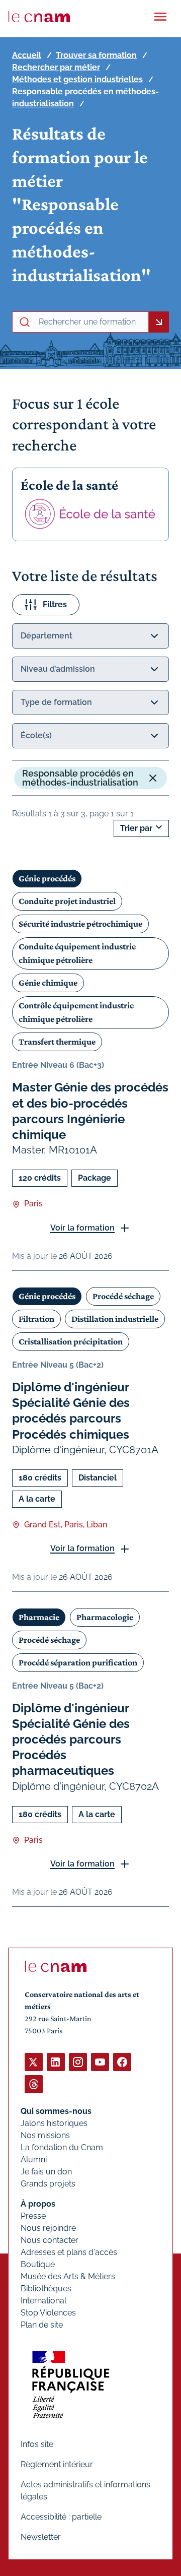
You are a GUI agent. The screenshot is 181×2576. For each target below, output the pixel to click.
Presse (33, 2216)
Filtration (36, 1319)
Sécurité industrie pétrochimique (80, 924)
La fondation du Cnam (62, 2147)
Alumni (34, 2160)
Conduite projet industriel (67, 901)
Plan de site (42, 2325)
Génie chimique (48, 983)
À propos (38, 2204)
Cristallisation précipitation (71, 1341)
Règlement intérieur (57, 2464)
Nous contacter (50, 2240)
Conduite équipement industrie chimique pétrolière (77, 953)
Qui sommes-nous (56, 2111)
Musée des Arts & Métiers (68, 2276)
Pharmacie (39, 1617)
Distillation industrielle (115, 1319)
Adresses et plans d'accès (69, 2252)
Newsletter (41, 2537)
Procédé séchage (123, 1296)
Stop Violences (48, 2313)
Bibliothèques (46, 2289)
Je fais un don (46, 2172)
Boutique (38, 2264)
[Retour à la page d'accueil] (39, 17)
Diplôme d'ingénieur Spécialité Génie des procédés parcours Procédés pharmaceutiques (71, 1740)
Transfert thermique (57, 1042)
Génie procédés (47, 878)
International (43, 2301)
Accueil (27, 55)
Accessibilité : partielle (61, 2517)
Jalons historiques (54, 2123)
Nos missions (45, 2135)
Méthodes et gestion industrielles (77, 79)
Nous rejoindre (48, 2228)
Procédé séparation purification (78, 1662)
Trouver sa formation (96, 55)
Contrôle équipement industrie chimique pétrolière (76, 1012)
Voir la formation (82, 1228)
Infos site (37, 2444)
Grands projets (48, 2184)
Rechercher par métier (56, 67)
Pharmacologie (105, 1617)
